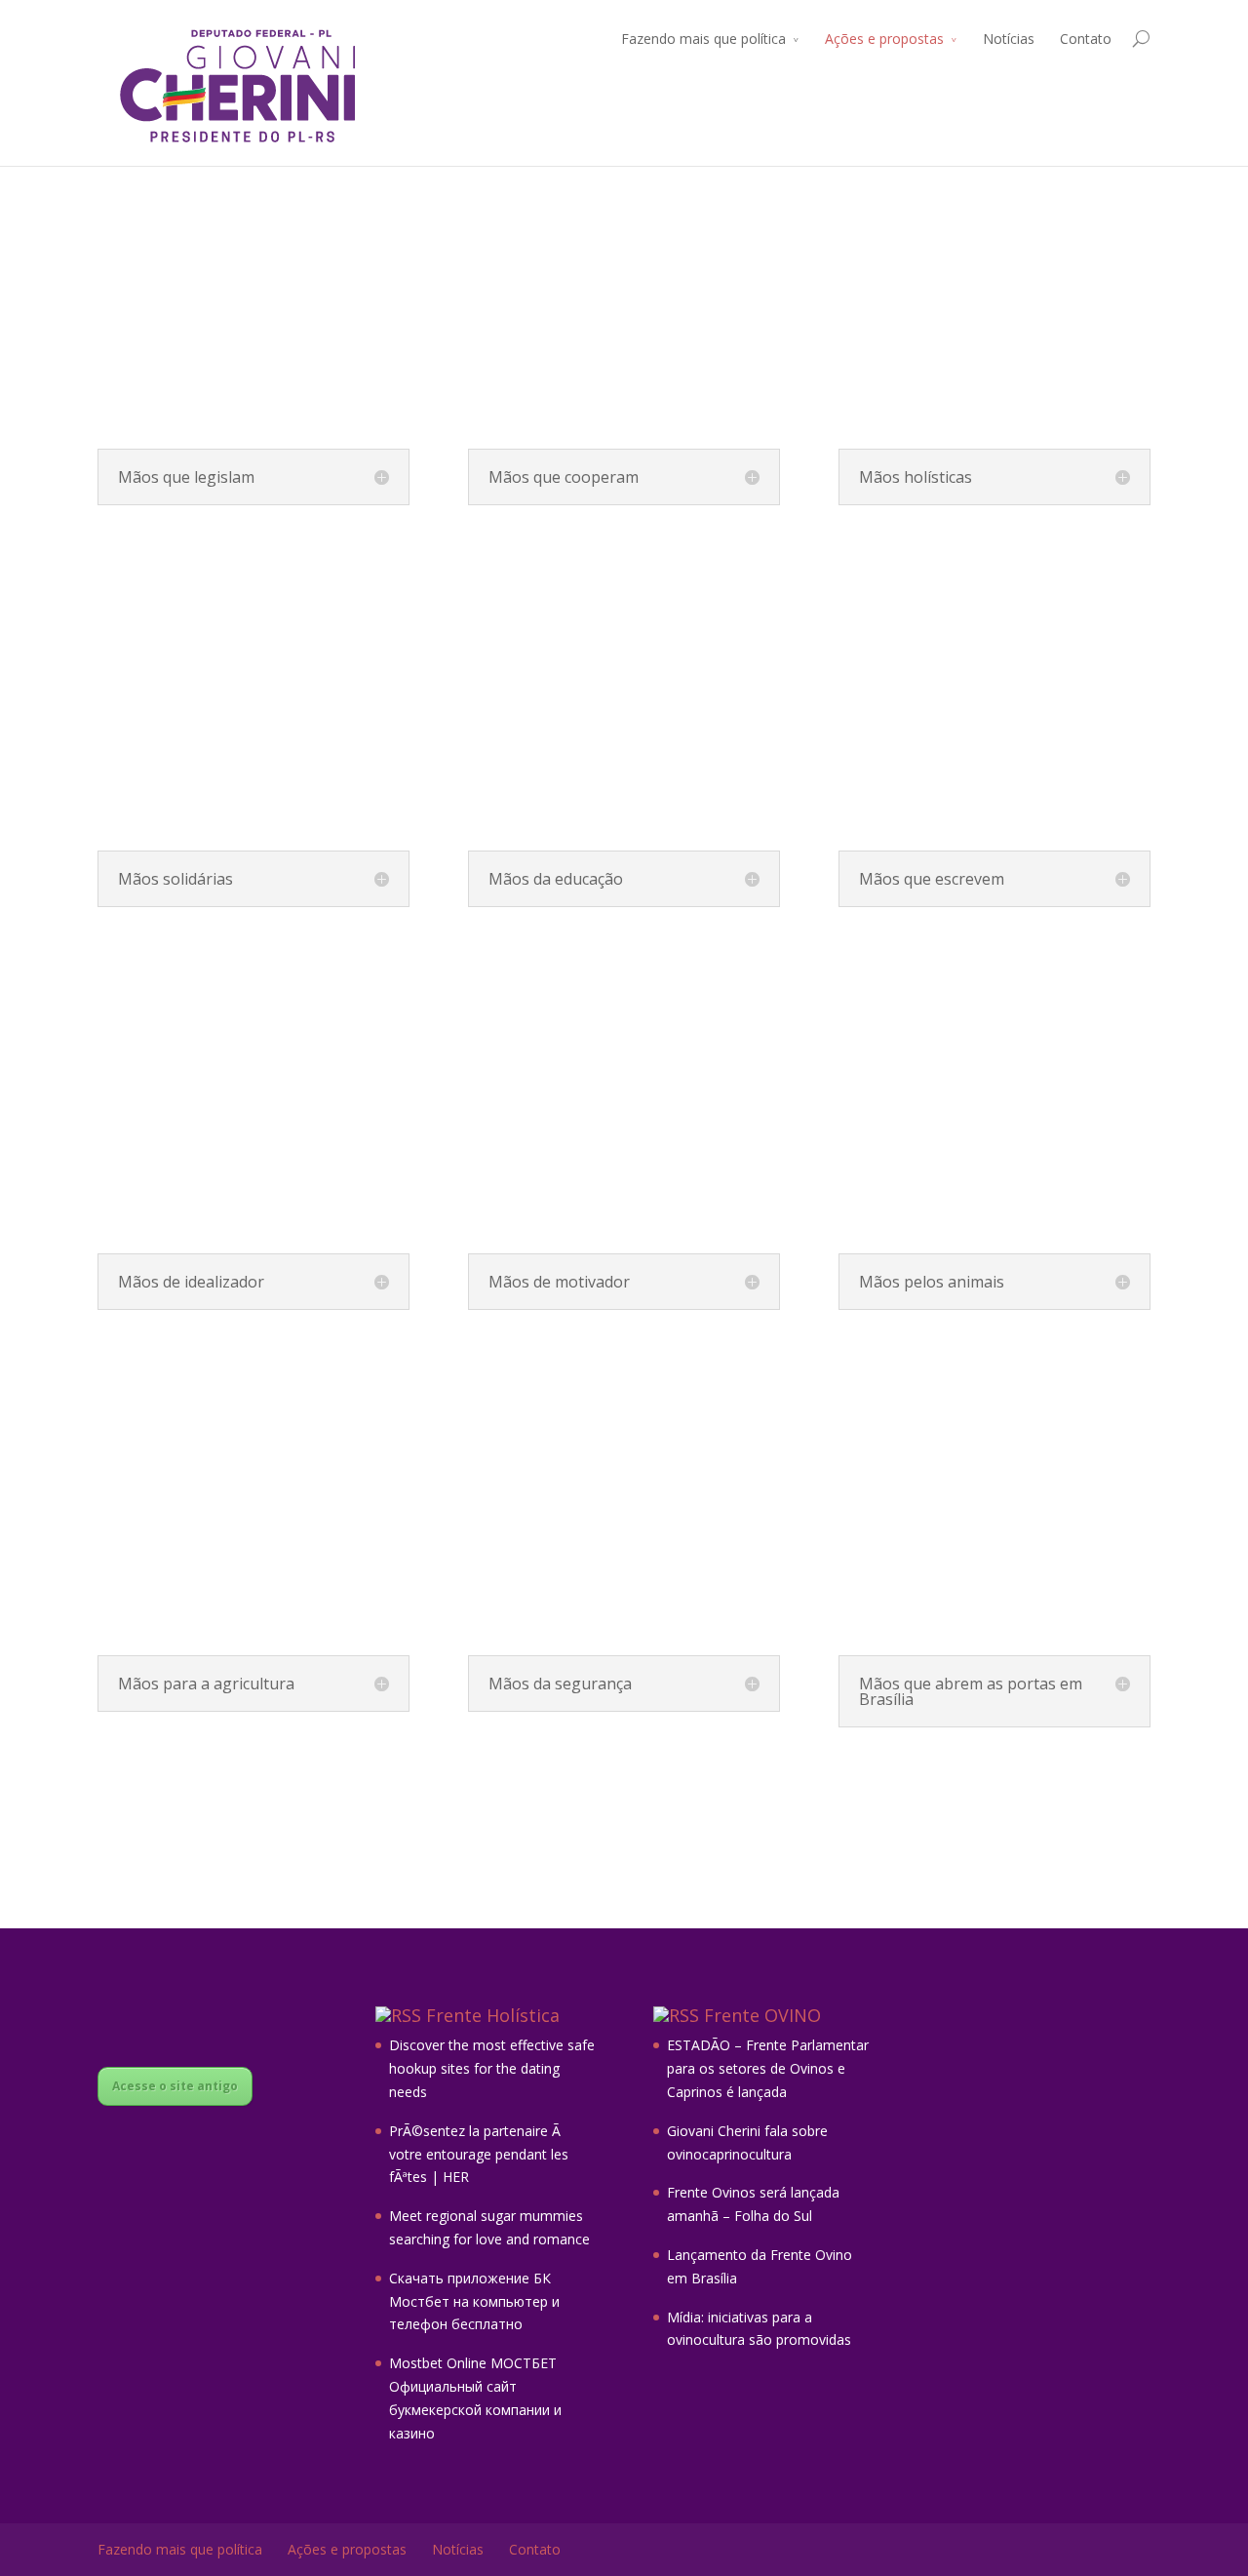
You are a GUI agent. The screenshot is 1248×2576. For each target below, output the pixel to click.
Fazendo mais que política (703, 39)
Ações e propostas (884, 39)
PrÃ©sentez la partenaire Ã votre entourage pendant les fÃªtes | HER (479, 2154)
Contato (1086, 39)
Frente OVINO (762, 2015)
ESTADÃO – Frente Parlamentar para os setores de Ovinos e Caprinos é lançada (768, 2068)
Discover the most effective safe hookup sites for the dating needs (492, 2068)
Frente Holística (493, 2015)
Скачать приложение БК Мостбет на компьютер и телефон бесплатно (474, 2301)
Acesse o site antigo (175, 2086)
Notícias (1009, 39)
